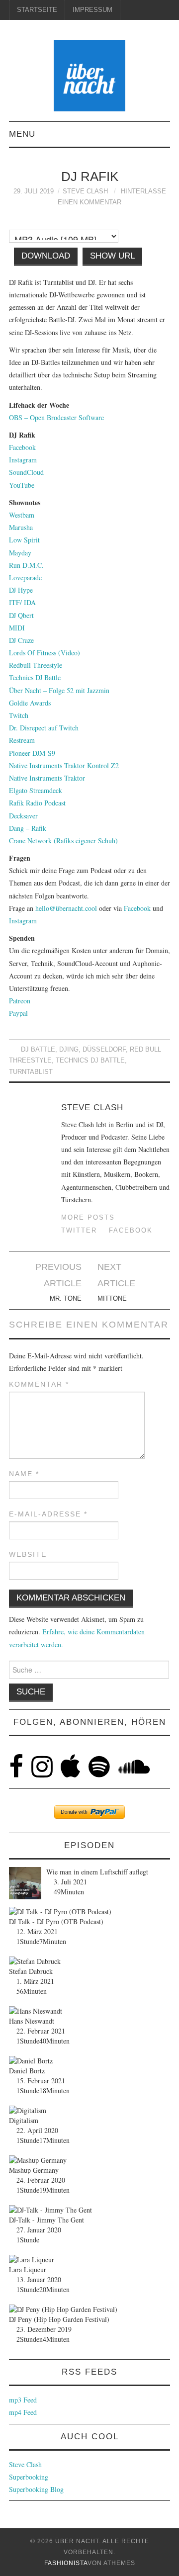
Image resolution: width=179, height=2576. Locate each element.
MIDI (17, 628)
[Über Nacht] (89, 74)
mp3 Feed (23, 2400)
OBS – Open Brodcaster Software (56, 417)
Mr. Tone (66, 1299)
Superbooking (29, 2477)
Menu (22, 134)
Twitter (79, 1231)
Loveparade (25, 577)
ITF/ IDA (22, 602)
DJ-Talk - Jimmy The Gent (46, 2220)
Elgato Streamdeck (36, 790)
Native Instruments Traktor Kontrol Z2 (64, 765)
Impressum (92, 10)
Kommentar (39, 1384)
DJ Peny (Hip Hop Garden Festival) (59, 2319)
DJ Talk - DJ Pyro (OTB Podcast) (56, 1921)
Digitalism (24, 2120)
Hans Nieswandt (32, 2021)
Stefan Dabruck (31, 1971)
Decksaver (23, 816)
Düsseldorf (104, 1050)
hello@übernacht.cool (66, 908)
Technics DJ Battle (35, 677)
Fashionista (66, 2563)
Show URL (112, 256)
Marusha (21, 527)
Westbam (22, 515)
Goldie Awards (30, 703)
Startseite (37, 10)
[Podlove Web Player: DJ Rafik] (89, 224)
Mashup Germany (34, 2170)
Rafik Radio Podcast (37, 803)
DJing (69, 1050)
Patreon (20, 1001)
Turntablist (31, 1072)
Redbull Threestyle (36, 665)
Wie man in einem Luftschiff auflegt (97, 1872)
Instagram (23, 460)
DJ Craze (21, 640)
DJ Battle (38, 1050)
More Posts (88, 1218)
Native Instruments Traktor (47, 778)
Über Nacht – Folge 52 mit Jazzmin (59, 690)
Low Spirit (24, 540)
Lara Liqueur (28, 2269)
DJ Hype (21, 590)
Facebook (22, 447)
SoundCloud (26, 472)
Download (46, 256)
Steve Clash (85, 191)
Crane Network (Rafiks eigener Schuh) (63, 841)
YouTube (22, 485)
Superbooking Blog (36, 2489)
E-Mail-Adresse (48, 1514)
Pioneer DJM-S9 (32, 753)
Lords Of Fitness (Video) (45, 653)
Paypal (18, 1013)
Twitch (19, 715)
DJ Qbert (21, 615)
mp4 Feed (23, 2412)
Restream (22, 740)
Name (24, 1474)
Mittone (112, 1299)
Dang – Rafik (28, 828)
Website (28, 1554)
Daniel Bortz (27, 2071)
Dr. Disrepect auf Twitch (44, 728)
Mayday (20, 553)
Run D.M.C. (26, 565)
